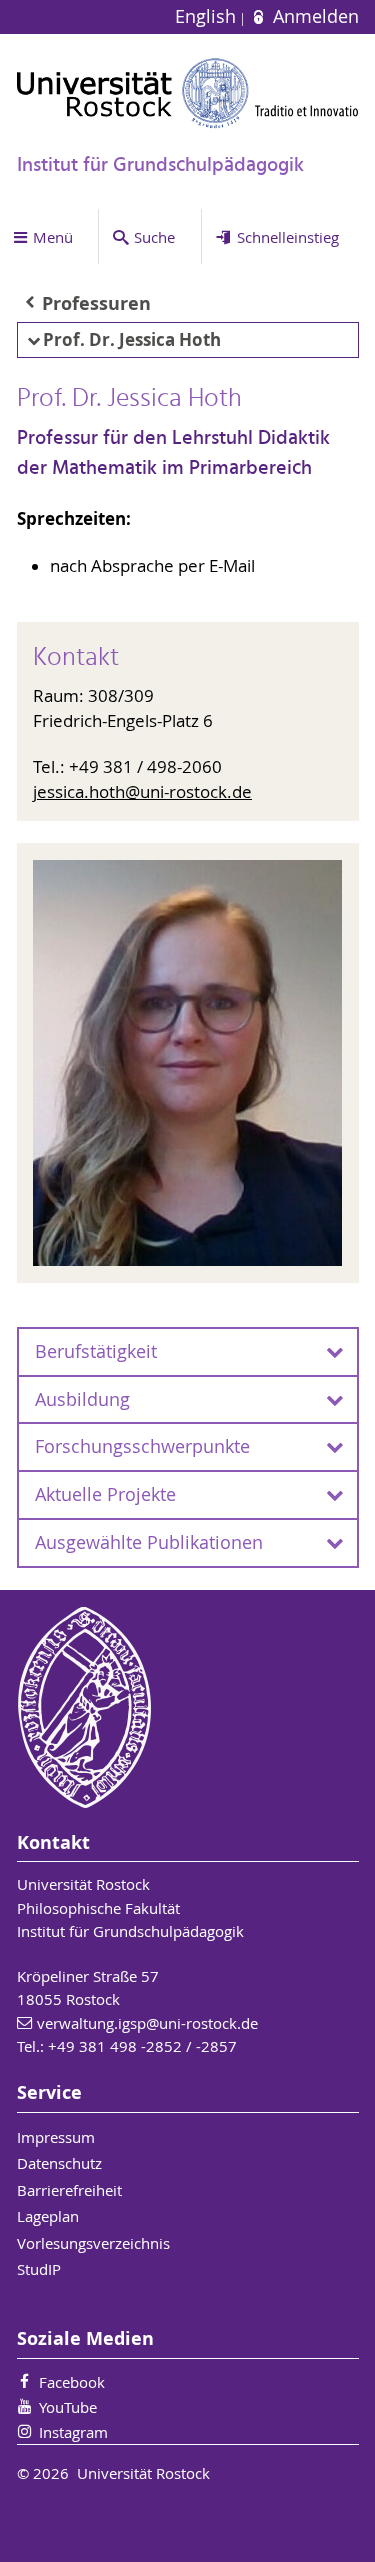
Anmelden (313, 16)
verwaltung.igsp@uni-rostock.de (147, 2023)
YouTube (68, 2407)
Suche (154, 237)
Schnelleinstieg (288, 237)
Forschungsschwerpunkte (142, 1446)
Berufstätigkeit (96, 1351)
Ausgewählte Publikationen (149, 1542)
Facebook (72, 2382)
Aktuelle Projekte (105, 1494)
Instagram (73, 2432)
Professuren (96, 303)
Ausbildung (82, 1399)
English (208, 16)
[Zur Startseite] (188, 93)
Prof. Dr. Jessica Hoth (132, 339)
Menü (53, 237)
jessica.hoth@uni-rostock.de (142, 792)
